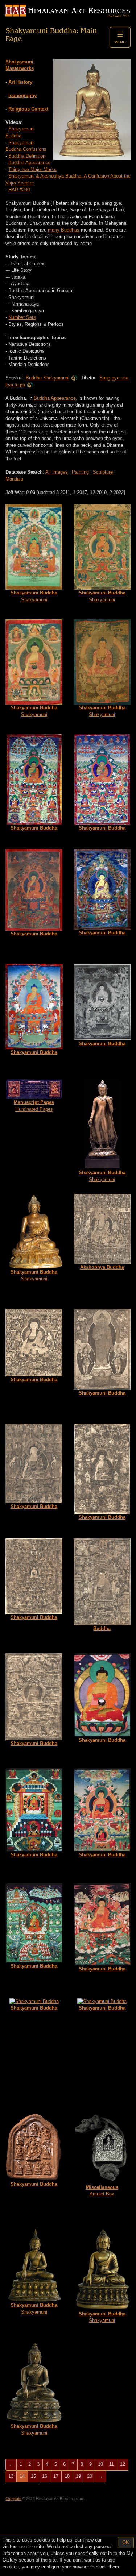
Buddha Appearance (29, 163)
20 (90, 2476)
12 (123, 2464)
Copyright (13, 2499)
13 (11, 2476)
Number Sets (22, 317)
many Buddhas (64, 230)
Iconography (22, 95)
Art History (20, 82)
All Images (57, 472)
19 (78, 2476)
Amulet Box (102, 2191)
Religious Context (28, 109)
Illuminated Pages (34, 1106)
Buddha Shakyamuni (48, 378)
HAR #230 (19, 190)
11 (112, 2464)
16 (45, 2476)
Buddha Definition (27, 156)
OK (126, 2542)
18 (67, 2476)
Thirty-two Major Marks (32, 169)
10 (100, 2464)
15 (33, 2476)
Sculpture (103, 472)
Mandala (14, 479)
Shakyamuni (34, 596)
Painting (80, 472)
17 (56, 2476)
